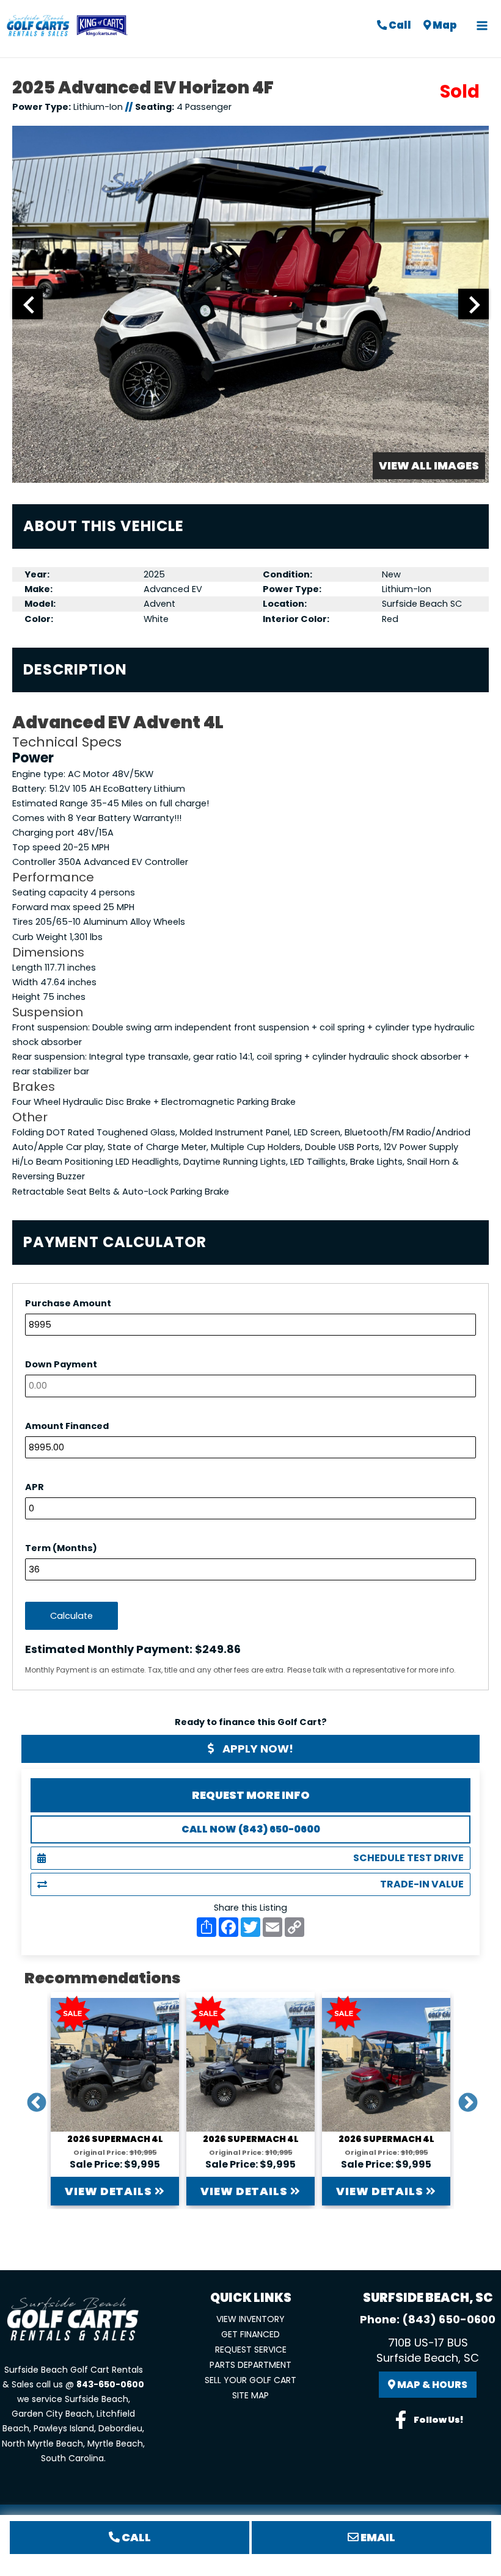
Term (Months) (61, 1548)
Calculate (71, 1616)
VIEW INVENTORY (250, 2319)
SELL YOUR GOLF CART (250, 2380)
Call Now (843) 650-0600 (251, 1829)
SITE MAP (250, 2395)
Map (444, 25)
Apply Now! (257, 1749)
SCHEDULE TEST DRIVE (408, 1858)
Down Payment (61, 1364)
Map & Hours (431, 2385)
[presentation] (27, 304)
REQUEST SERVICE (251, 2350)
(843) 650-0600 (449, 2319)
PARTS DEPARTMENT (250, 2365)
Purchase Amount (68, 1303)
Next (463, 2099)
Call (399, 25)
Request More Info (251, 1795)
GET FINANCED (250, 2334)
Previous (32, 2099)
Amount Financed (67, 1426)
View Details (110, 2191)
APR (35, 1487)
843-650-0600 (110, 2384)
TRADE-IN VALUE (422, 1884)
